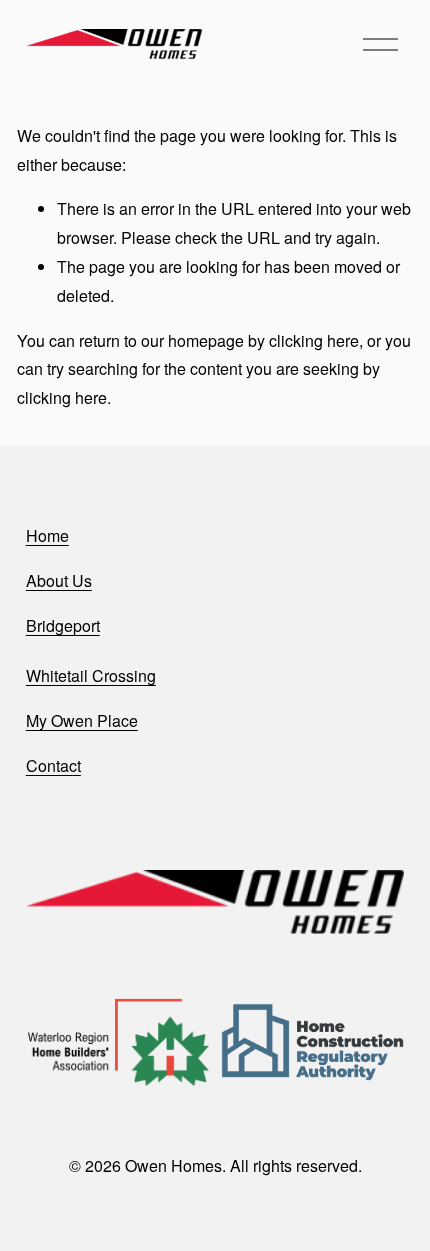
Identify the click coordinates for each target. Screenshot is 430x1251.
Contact (53, 765)
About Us (59, 580)
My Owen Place (82, 720)
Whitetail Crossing (91, 675)
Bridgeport (63, 625)
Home (47, 535)
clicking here (314, 340)
